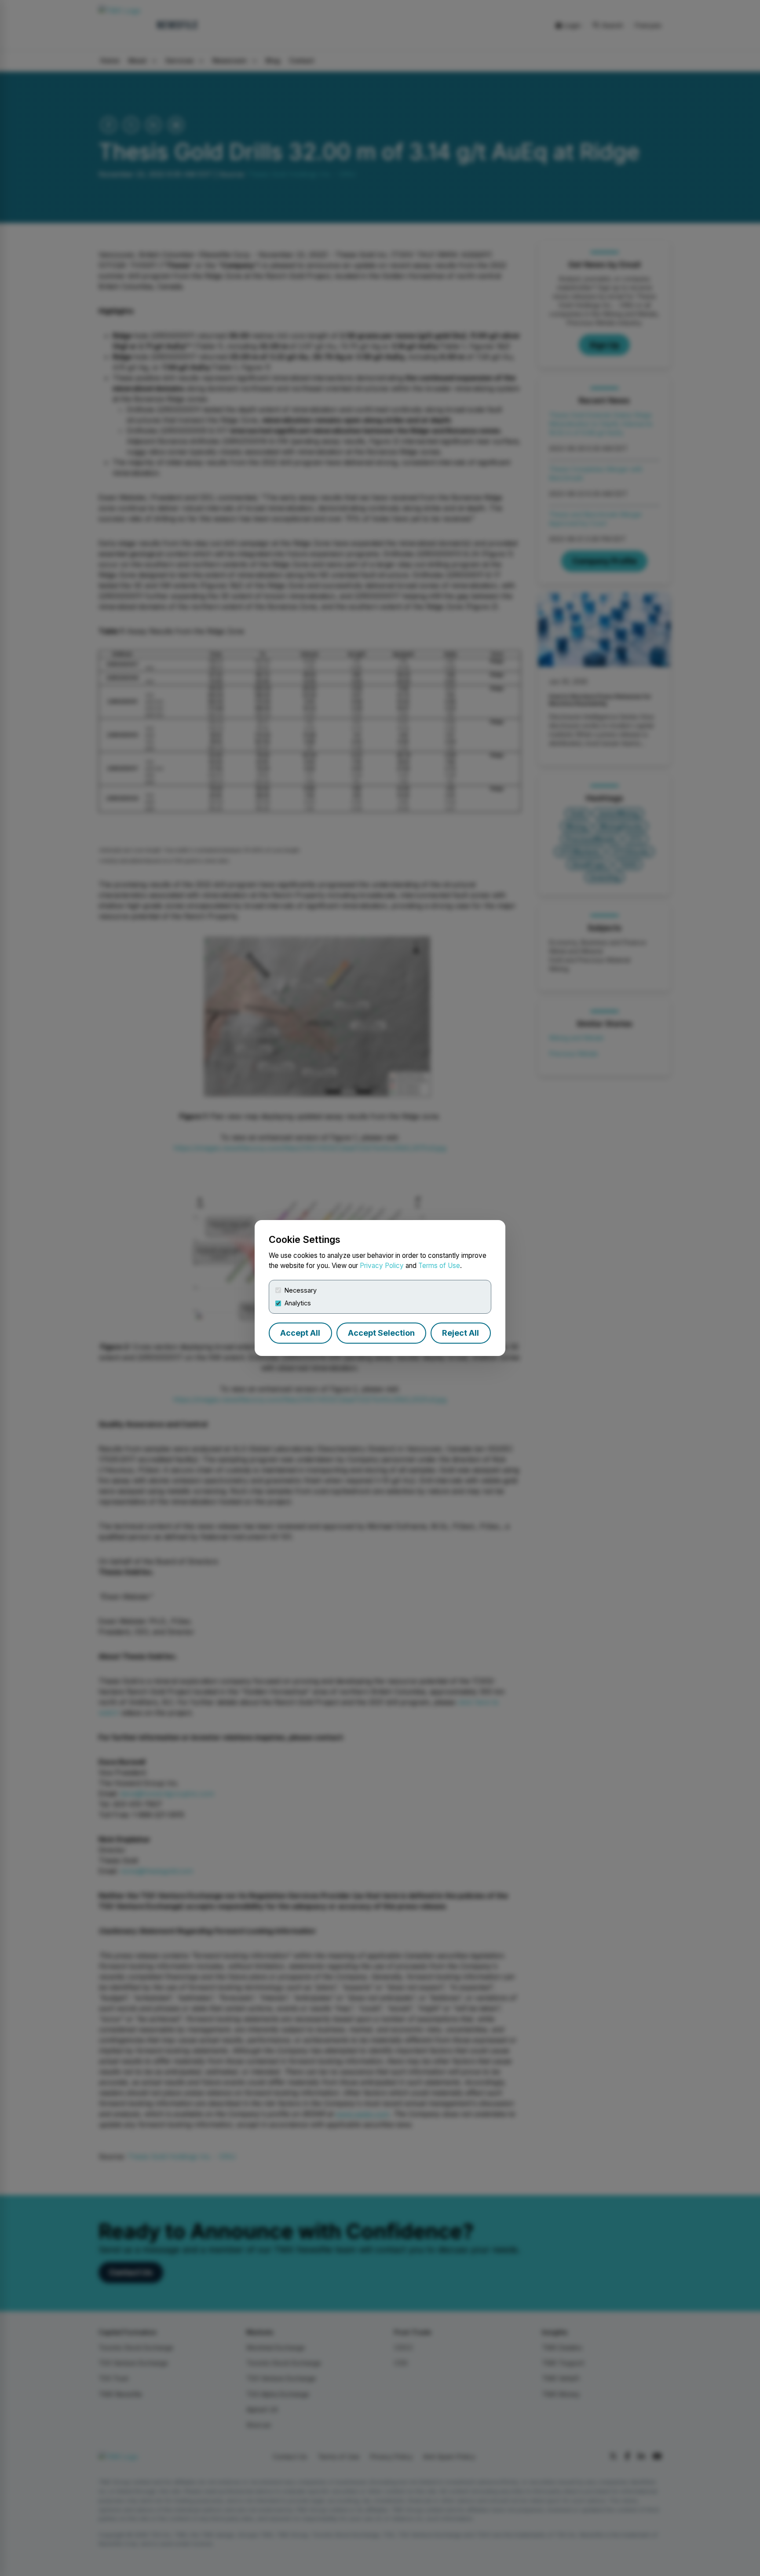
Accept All (300, 1333)
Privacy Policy (382, 1266)
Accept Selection (381, 1333)
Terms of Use (439, 1266)
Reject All (460, 1333)
